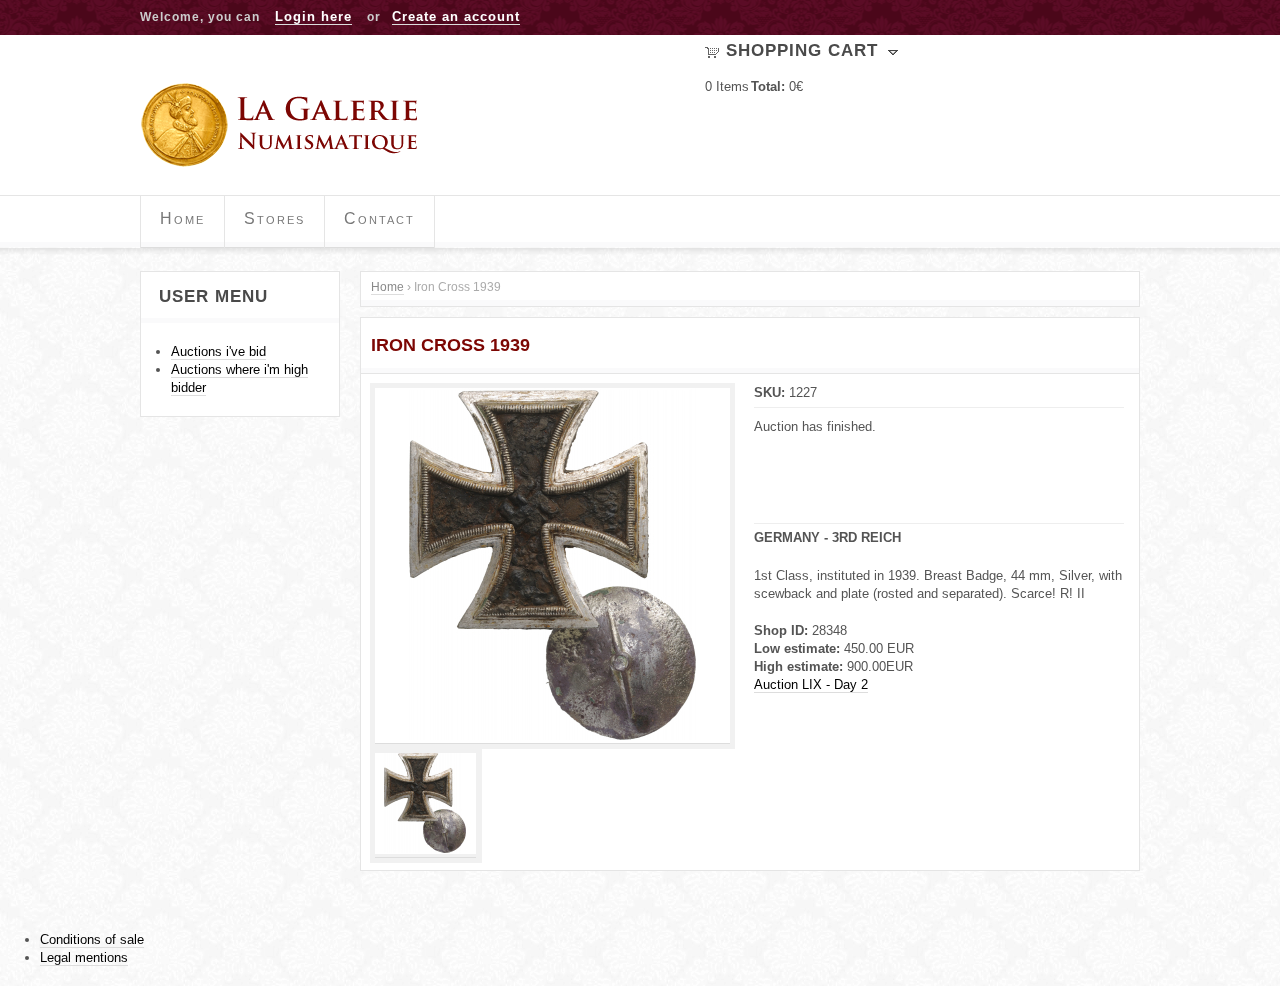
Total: (768, 86)
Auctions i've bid (218, 351)
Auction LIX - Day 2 (811, 684)
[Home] (286, 125)
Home (182, 218)
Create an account (456, 16)
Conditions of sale (92, 939)
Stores (274, 218)
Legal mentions (84, 957)
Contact (379, 218)
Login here (313, 16)
